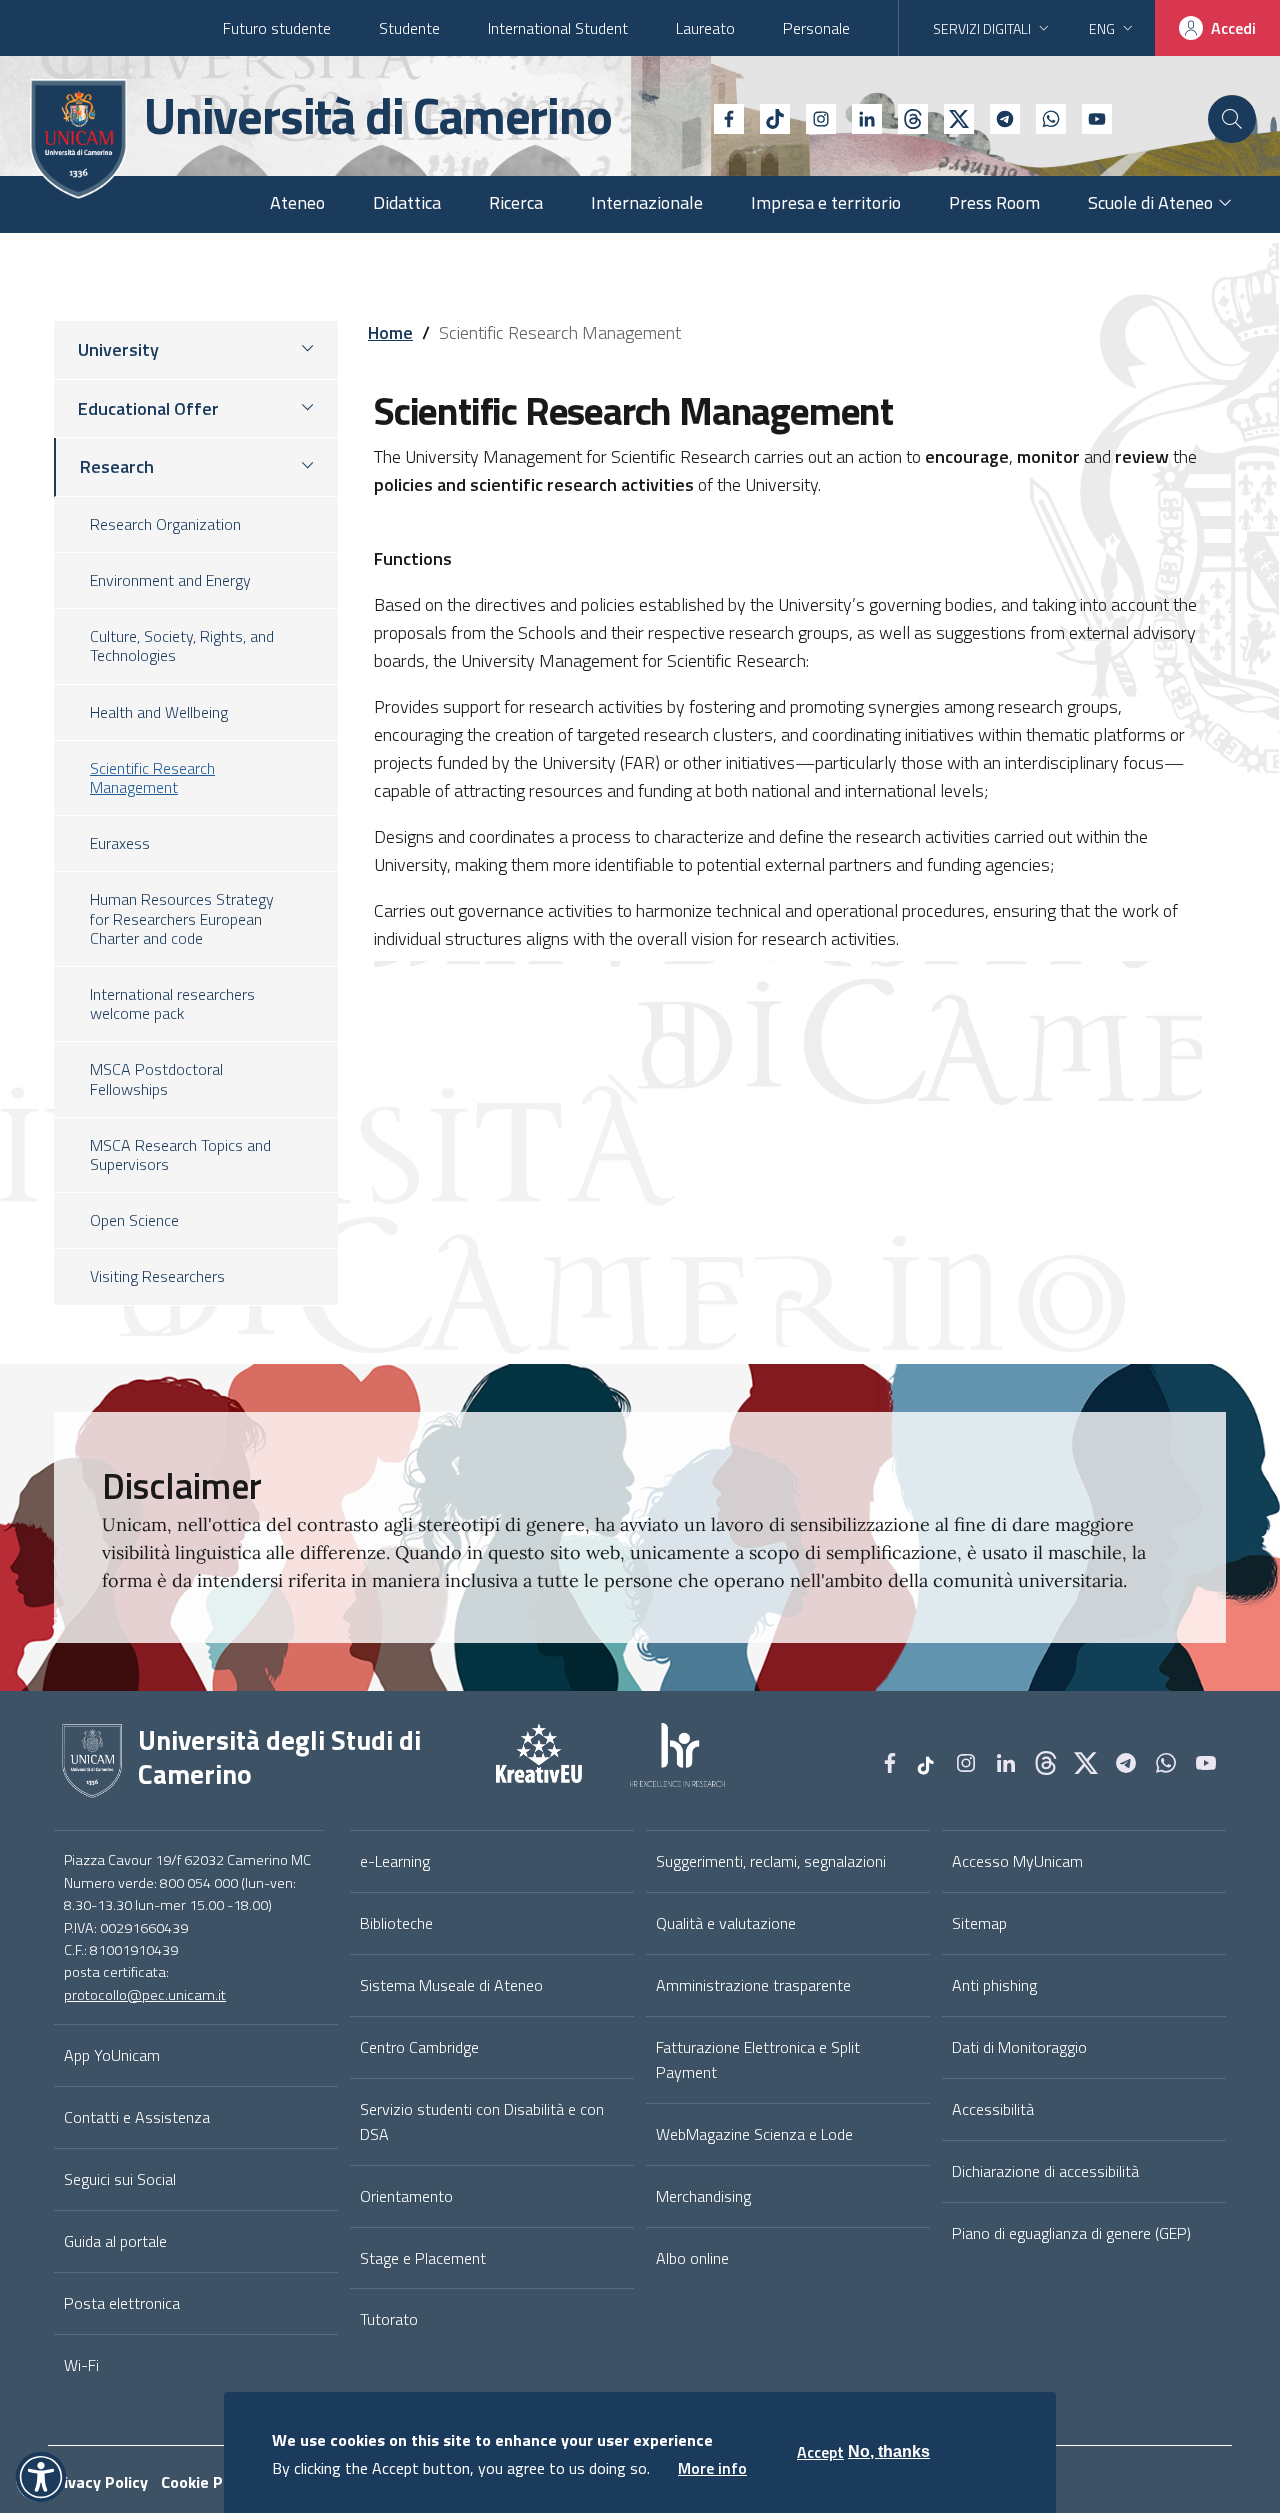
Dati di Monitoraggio (1019, 2047)
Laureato (705, 28)
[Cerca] (1232, 119)
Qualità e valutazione (726, 1923)
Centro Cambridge (419, 2047)
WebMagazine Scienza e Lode (754, 2134)
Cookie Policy (208, 2482)
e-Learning (395, 1861)
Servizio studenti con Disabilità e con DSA (482, 2121)
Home (390, 332)
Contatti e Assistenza (137, 2117)
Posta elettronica (122, 2303)
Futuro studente (277, 28)
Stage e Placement (423, 2258)
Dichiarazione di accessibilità (1045, 2171)
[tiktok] (767, 117)
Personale (816, 28)
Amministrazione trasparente (753, 1985)
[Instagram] (813, 117)
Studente (409, 28)
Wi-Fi (81, 2365)
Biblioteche (396, 1923)
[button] (41, 2477)
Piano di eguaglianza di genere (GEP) (1071, 2233)
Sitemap (979, 1923)
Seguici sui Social (120, 2179)
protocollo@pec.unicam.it (145, 1995)
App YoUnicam (112, 2055)
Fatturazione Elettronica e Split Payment (758, 2059)
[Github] (905, 117)
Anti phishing (994, 1985)
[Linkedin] (859, 117)
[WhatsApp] (1043, 117)
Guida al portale (115, 2241)
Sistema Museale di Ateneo (451, 1985)
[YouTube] (1089, 117)
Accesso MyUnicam (1017, 1861)
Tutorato (389, 2319)
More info (712, 2468)
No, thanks (889, 2451)
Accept (820, 2452)
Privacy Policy (98, 2482)
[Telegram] (997, 117)
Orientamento (406, 2196)
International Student (558, 28)
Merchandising (703, 2196)
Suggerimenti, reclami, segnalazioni (771, 1861)
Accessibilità (993, 2109)
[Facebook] (721, 117)
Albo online (692, 2258)
